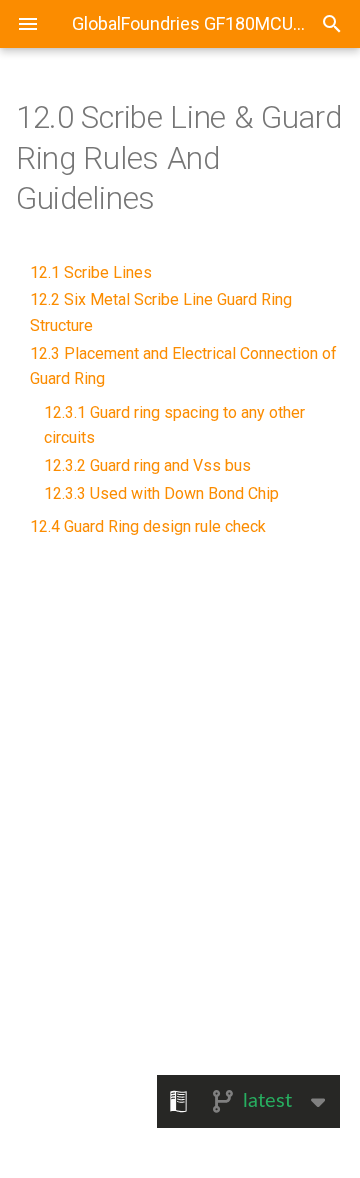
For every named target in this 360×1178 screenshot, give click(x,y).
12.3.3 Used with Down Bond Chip (161, 493)
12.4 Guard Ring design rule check (148, 526)
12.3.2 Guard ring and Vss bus (147, 465)
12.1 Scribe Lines (91, 272)
